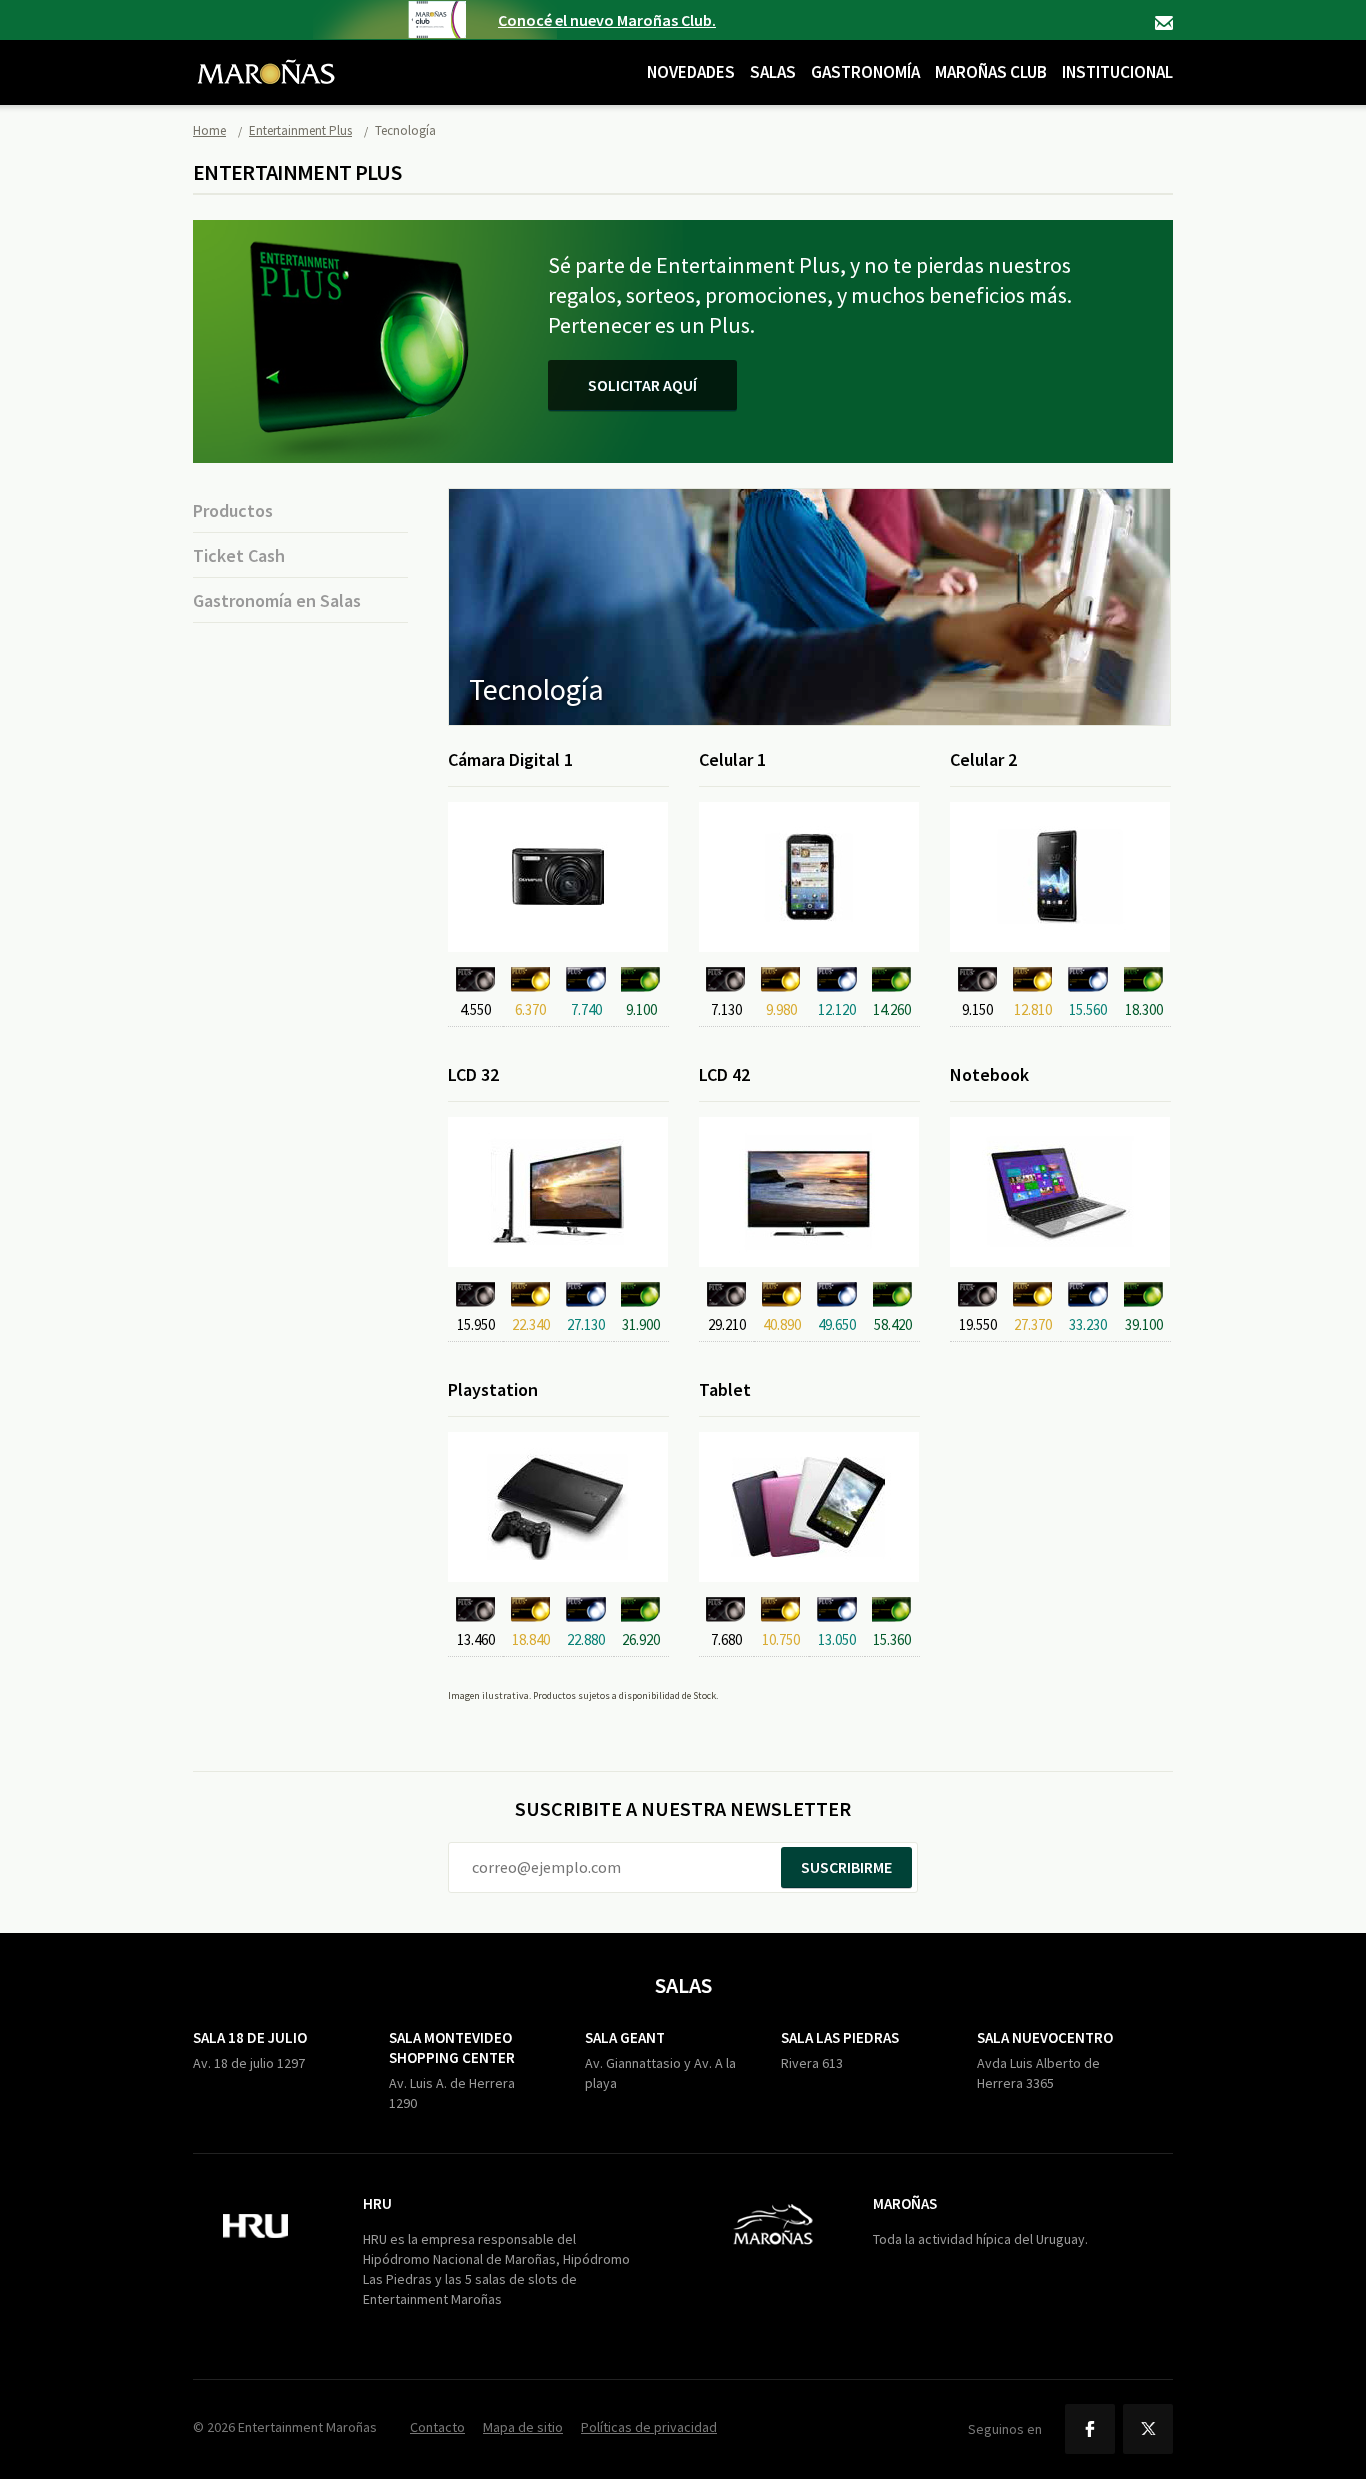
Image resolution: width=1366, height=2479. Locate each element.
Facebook (1090, 2429)
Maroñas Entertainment (266, 57)
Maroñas (905, 2203)
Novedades (691, 72)
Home (209, 130)
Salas (773, 72)
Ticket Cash (239, 555)
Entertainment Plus (300, 130)
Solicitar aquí (642, 385)
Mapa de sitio (523, 2427)
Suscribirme (846, 1867)
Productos (233, 510)
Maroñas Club (991, 72)
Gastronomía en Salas (277, 600)
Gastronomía (865, 72)
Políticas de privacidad (649, 2427)
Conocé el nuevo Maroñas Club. (607, 20)
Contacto (1164, 23)
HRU (377, 2203)
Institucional (1117, 72)
